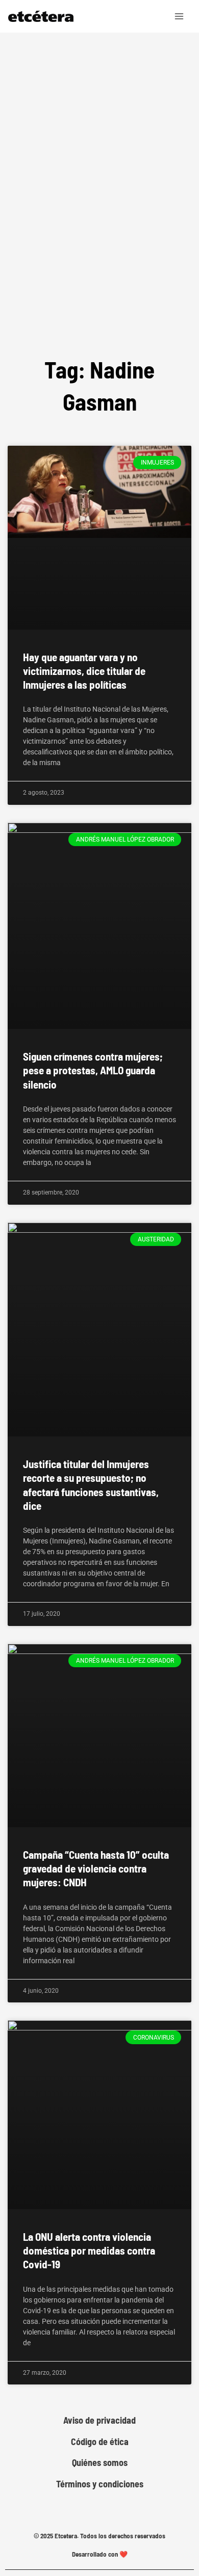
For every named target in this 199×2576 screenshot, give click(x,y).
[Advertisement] (99, 224)
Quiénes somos (100, 2463)
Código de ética (100, 2442)
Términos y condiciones (100, 2484)
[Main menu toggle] (180, 16)
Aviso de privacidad (99, 2420)
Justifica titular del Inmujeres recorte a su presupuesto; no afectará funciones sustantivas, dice (91, 1485)
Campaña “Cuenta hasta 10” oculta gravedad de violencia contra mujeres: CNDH (96, 1868)
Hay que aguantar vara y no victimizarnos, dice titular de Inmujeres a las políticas (84, 671)
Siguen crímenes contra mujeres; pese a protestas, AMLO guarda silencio (93, 1070)
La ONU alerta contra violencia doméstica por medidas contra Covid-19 (89, 2250)
